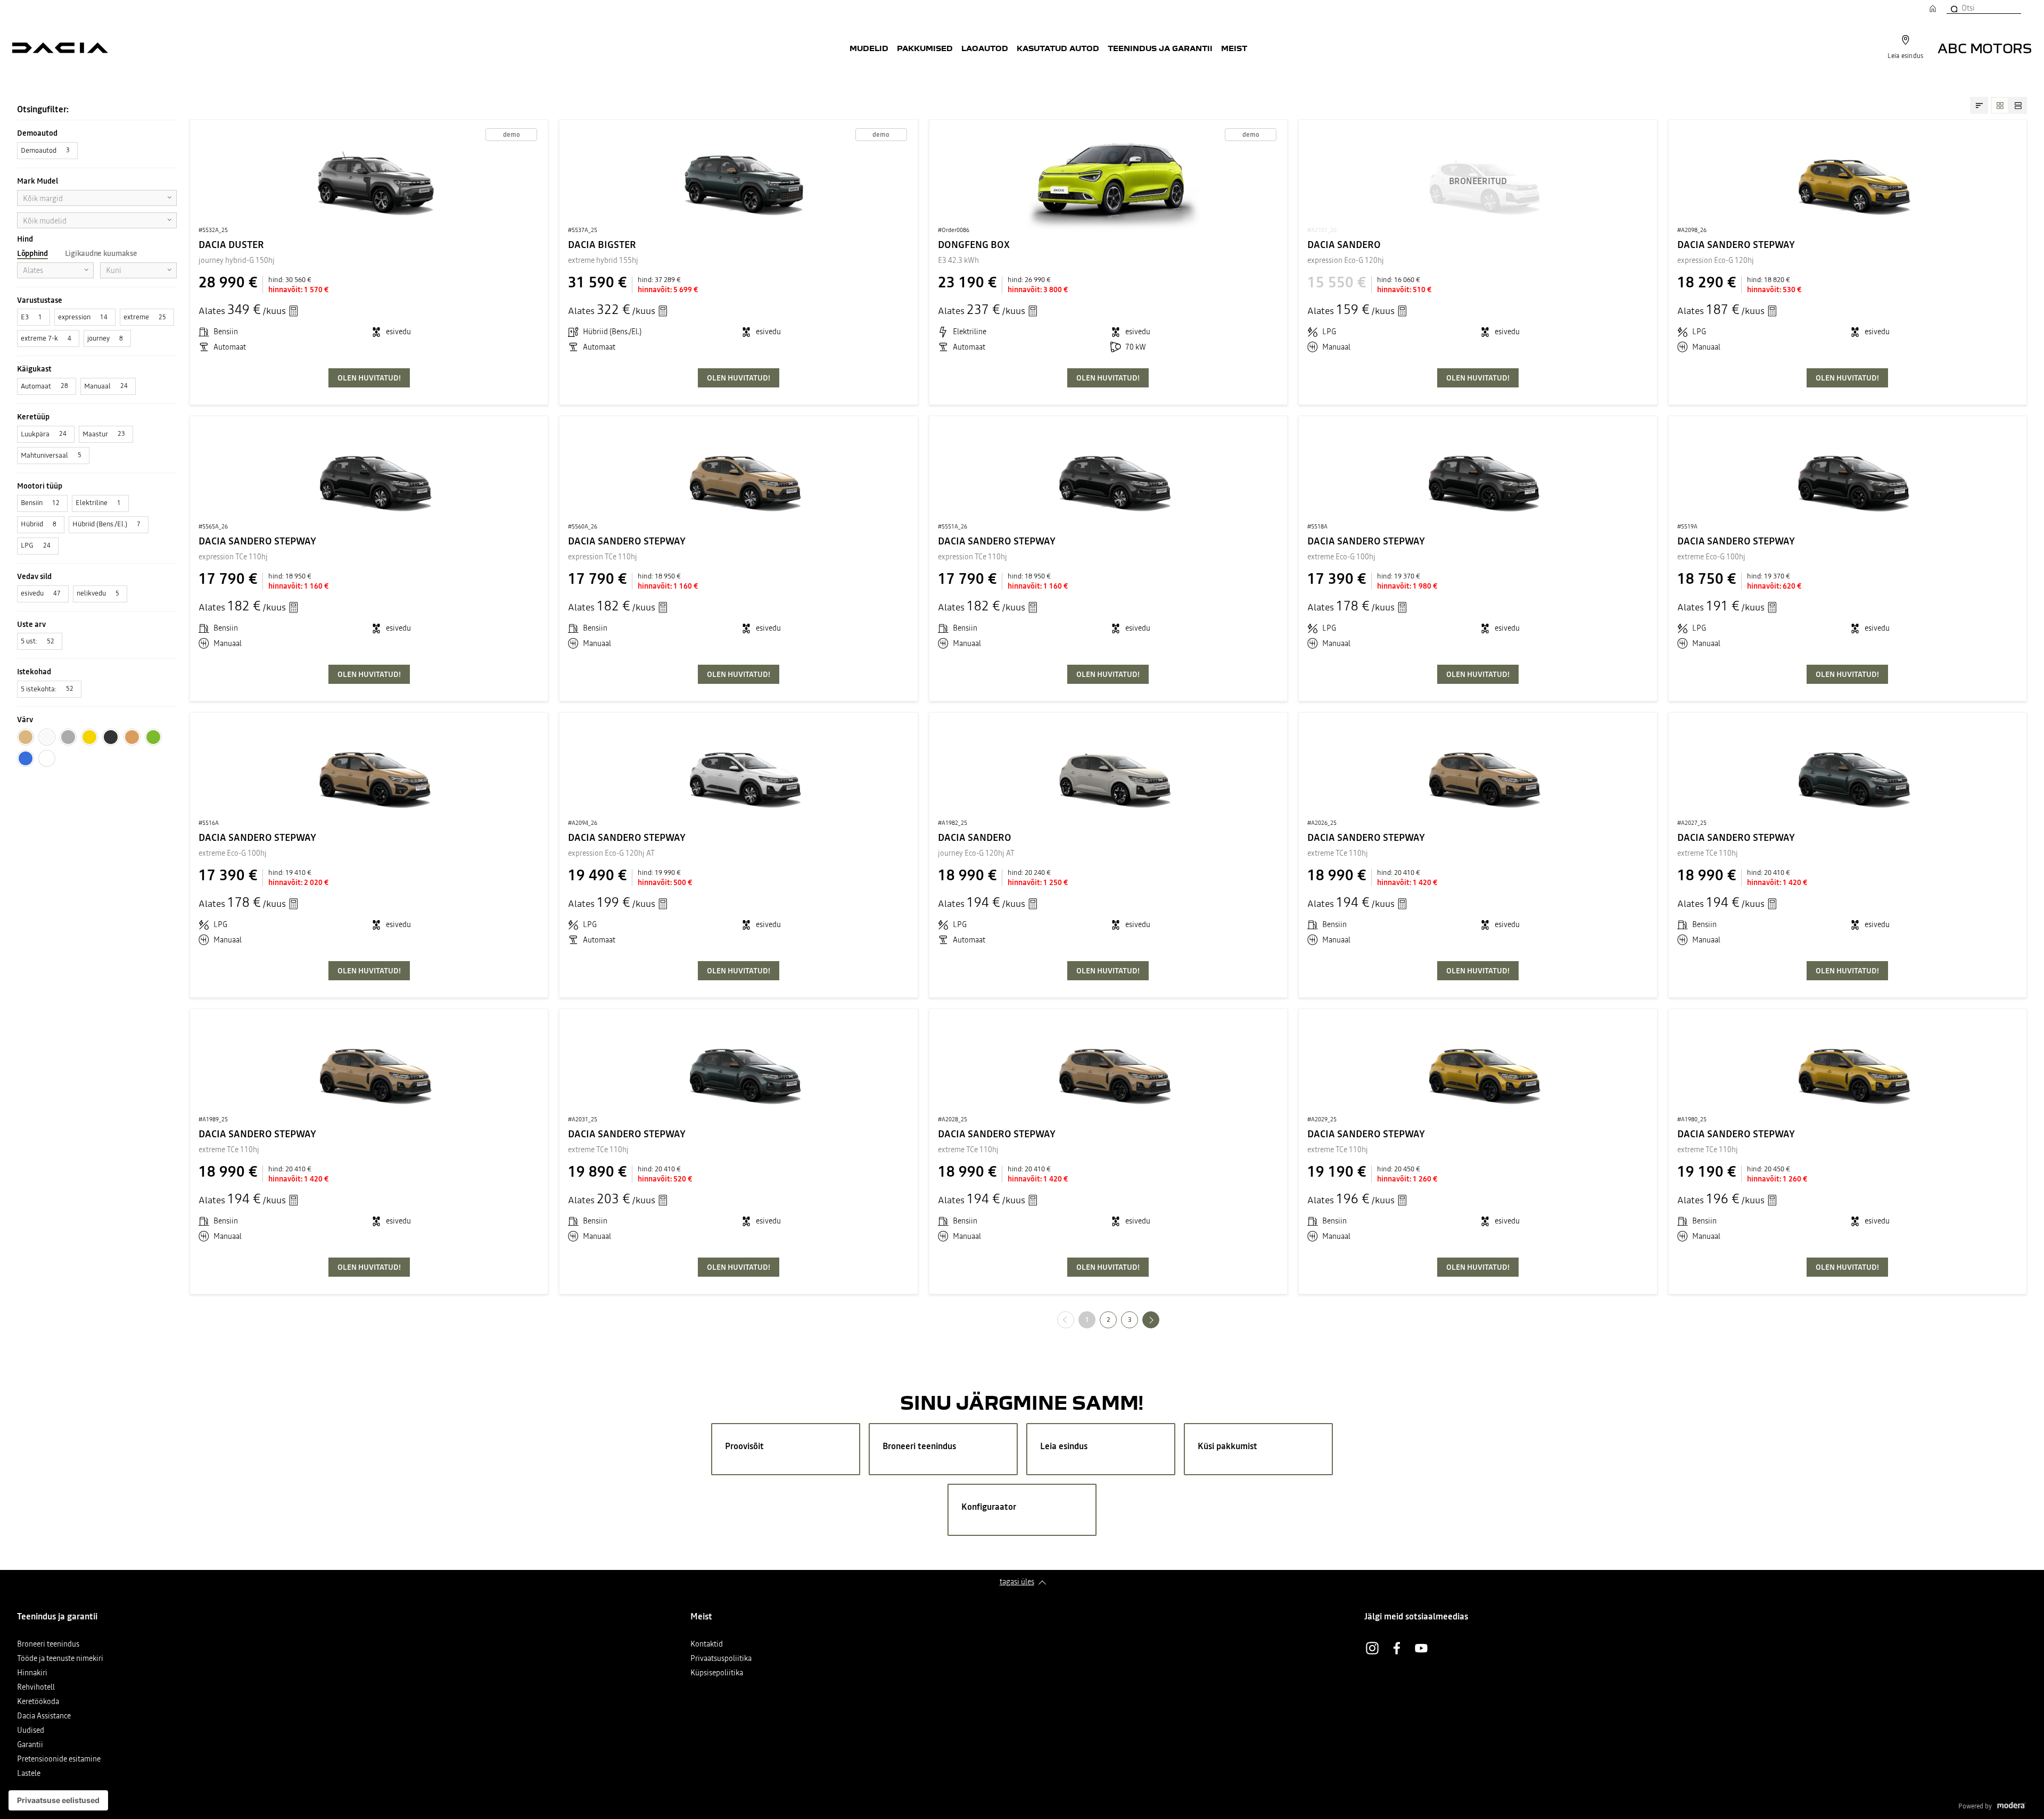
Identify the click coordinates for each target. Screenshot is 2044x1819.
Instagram (1372, 1648)
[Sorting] (1979, 105)
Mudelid (869, 48)
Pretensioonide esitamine (59, 1760)
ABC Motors (1985, 48)
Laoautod (985, 48)
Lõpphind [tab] (32, 253)
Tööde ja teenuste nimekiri (60, 1659)
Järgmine (1159, 1320)
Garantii (30, 1745)
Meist (1234, 48)
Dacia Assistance (44, 1717)
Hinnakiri (32, 1673)
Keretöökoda (38, 1702)
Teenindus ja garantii (1160, 48)
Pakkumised (925, 48)
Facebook (1397, 1648)
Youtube (1421, 1648)
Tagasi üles (1017, 1582)
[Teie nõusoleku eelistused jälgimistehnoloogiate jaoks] (58, 1800)
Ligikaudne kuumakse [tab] (101, 253)
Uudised (31, 1731)
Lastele (29, 1774)
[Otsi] (1954, 8)
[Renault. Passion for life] (60, 48)
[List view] (2018, 105)
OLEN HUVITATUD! (369, 378)
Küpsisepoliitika (717, 1673)
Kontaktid (707, 1645)
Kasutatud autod (1058, 48)
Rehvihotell (36, 1688)
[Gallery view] (2000, 105)
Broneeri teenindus (48, 1645)
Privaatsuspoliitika (721, 1659)
